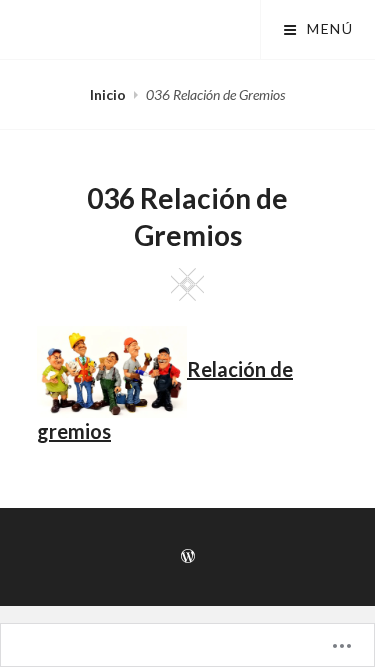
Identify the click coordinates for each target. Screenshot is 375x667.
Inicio (108, 94)
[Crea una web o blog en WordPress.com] (188, 556)
